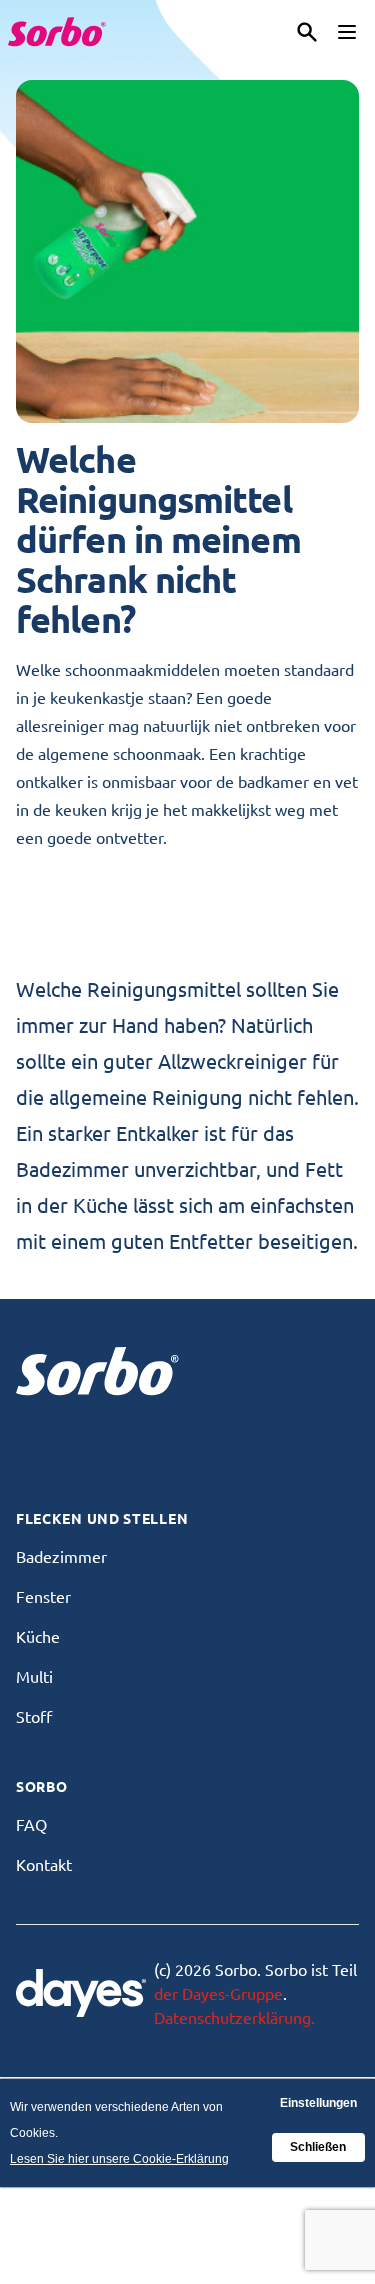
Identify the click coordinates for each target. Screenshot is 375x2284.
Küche (38, 1636)
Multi (34, 1676)
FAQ (31, 1824)
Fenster (43, 1596)
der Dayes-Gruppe (218, 1993)
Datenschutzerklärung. (234, 2017)
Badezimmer (61, 1556)
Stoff (34, 1716)
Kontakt (44, 1864)
